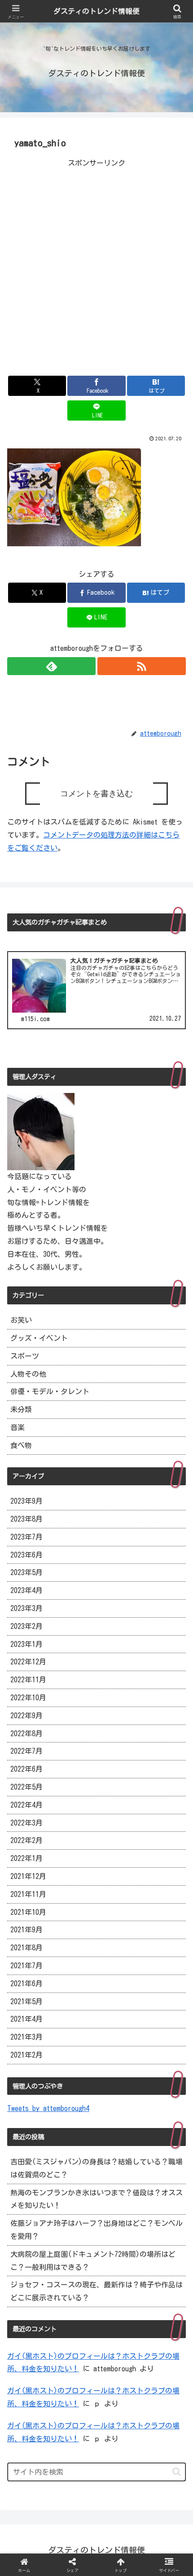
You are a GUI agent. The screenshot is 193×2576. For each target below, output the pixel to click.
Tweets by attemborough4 (48, 2108)
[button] (177, 2472)
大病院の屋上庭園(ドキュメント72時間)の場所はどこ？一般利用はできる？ (93, 2261)
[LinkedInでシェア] (97, 2383)
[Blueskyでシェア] (118, 2334)
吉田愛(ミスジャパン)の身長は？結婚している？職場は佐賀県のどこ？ (96, 2168)
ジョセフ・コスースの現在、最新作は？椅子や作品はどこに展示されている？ (96, 2291)
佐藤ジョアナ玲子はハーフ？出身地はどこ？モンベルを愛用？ (96, 2230)
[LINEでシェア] (161, 2359)
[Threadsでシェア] (75, 2359)
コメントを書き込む (96, 794)
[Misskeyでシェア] (161, 2334)
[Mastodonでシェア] (75, 2334)
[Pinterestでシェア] (54, 2383)
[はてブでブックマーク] (118, 2359)
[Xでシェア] (32, 2334)
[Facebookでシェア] (32, 2359)
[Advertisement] (96, 266)
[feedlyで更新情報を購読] (51, 666)
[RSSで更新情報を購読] (142, 666)
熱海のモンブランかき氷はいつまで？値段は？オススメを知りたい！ (96, 2199)
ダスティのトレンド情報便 (96, 11)
